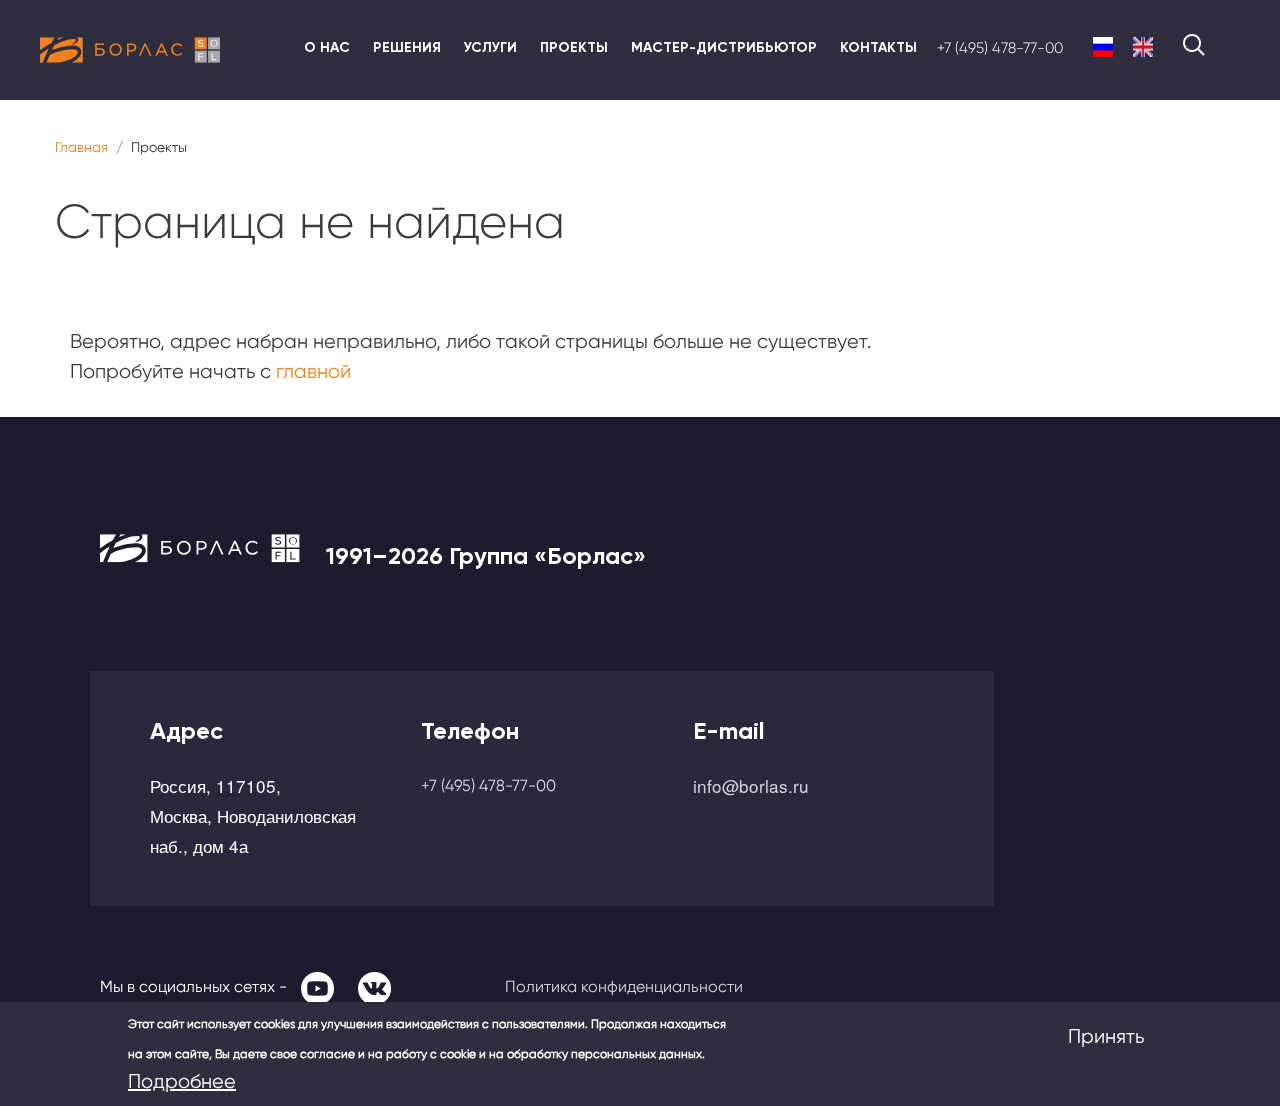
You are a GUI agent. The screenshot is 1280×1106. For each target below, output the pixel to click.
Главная (81, 147)
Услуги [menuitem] (490, 47)
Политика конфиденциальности (624, 986)
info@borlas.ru (751, 785)
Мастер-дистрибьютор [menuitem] (724, 47)
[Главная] (130, 50)
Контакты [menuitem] (878, 47)
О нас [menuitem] (327, 47)
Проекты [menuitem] (574, 47)
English (1143, 47)
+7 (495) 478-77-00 (1000, 48)
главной (313, 371)
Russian (1103, 47)
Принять (1106, 1036)
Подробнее (182, 1081)
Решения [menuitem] (407, 47)
